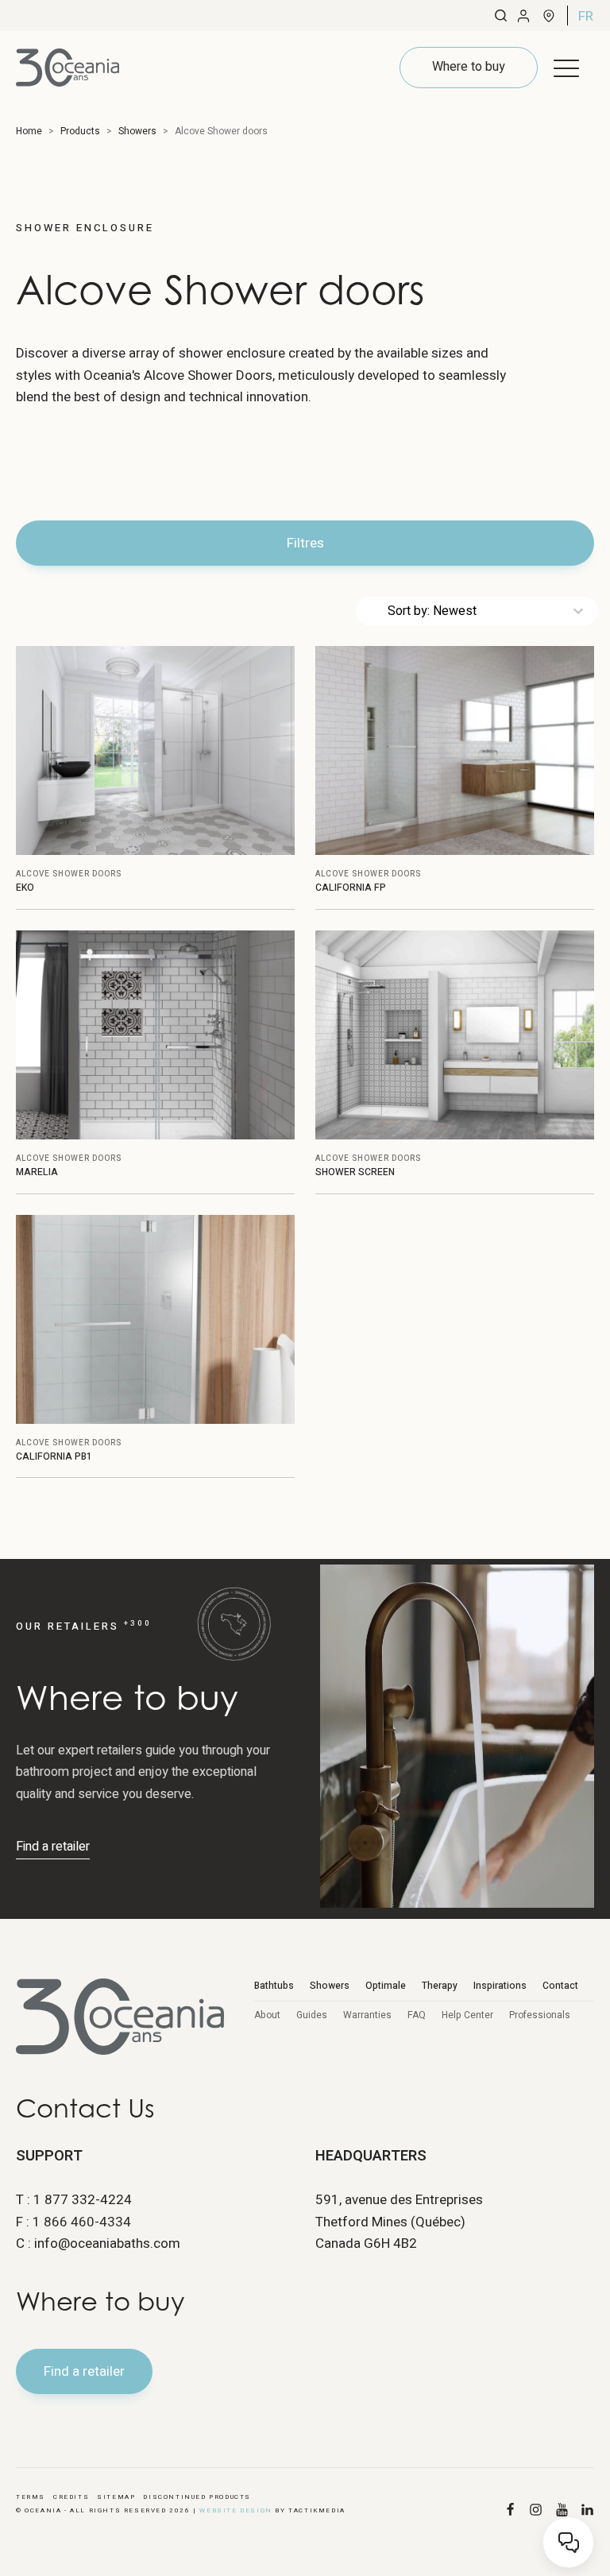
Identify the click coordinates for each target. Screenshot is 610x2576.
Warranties (367, 2015)
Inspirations (500, 1986)
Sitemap (116, 2497)
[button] (566, 68)
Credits (71, 2497)
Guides (312, 2015)
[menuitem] (586, 16)
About (267, 2015)
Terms (31, 2497)
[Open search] (501, 15)
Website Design (236, 2510)
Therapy (440, 1986)
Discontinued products (197, 2497)
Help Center (467, 2015)
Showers (330, 1986)
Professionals (540, 2015)
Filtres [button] (305, 543)
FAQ (417, 2015)
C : (98, 2243)
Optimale (386, 1986)
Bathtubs (274, 1986)
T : (74, 2200)
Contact (560, 1986)
